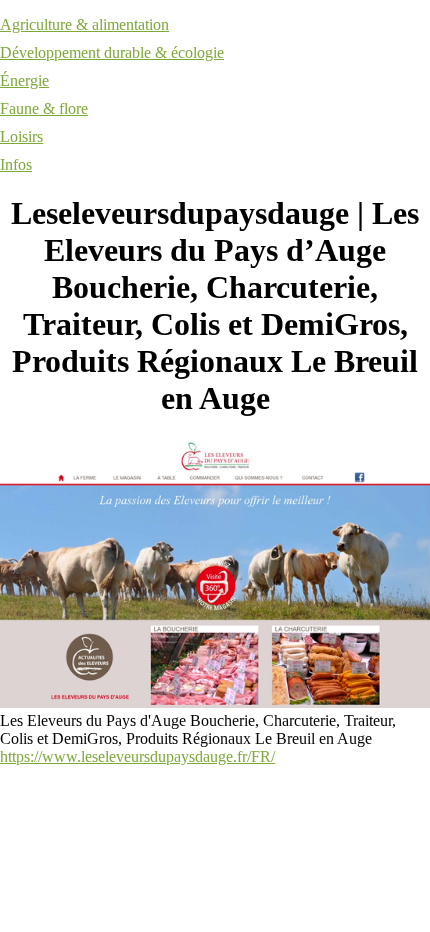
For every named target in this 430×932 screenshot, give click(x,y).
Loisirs (21, 136)
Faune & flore (44, 108)
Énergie (24, 80)
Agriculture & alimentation (84, 24)
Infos (16, 164)
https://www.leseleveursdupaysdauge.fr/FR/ (137, 756)
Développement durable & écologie (112, 52)
